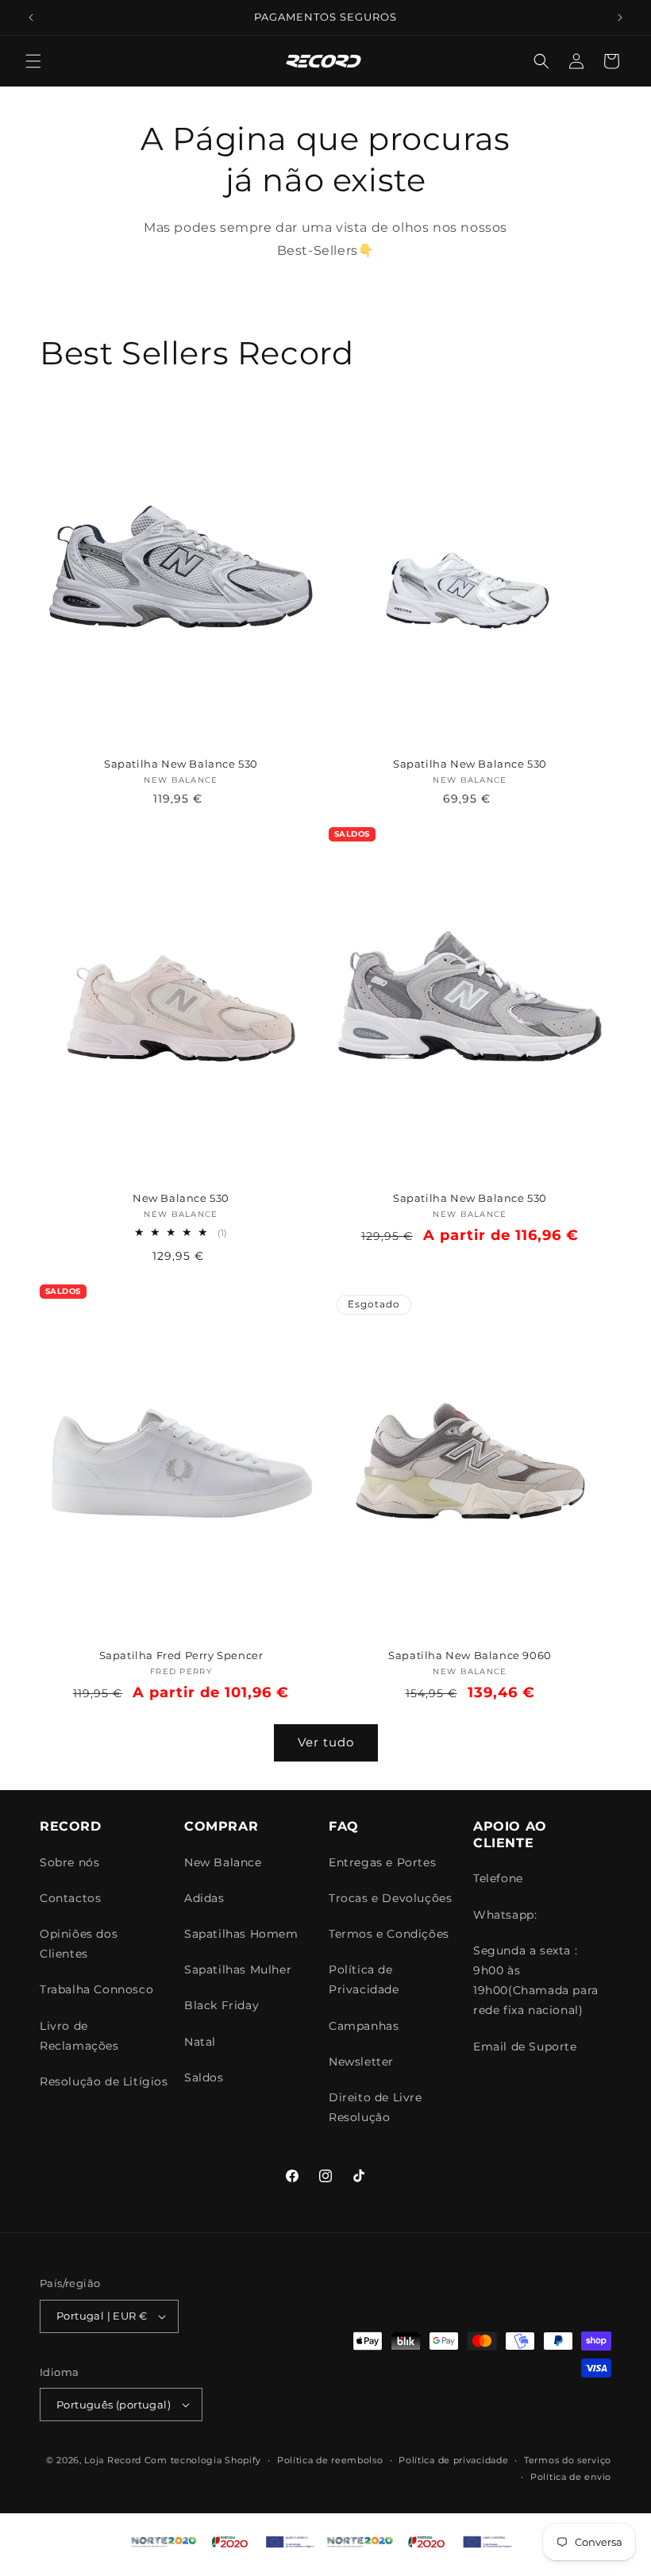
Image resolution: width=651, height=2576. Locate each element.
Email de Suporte (525, 2047)
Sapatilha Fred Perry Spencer (181, 1655)
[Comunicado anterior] (31, 17)
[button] (33, 61)
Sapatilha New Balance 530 (181, 764)
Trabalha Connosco (96, 1989)
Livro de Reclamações (79, 2036)
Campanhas (364, 2026)
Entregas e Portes (382, 1862)
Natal (200, 2042)
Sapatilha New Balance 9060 (470, 1655)
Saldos (204, 2077)
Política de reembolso (330, 2460)
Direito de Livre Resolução (376, 2107)
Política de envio (571, 2477)
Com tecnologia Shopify (203, 2460)
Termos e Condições (389, 1934)
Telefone (498, 1878)
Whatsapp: (505, 1915)
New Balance (223, 1862)
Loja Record (113, 2460)
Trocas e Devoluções (390, 1898)
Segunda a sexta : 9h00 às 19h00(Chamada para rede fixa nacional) (536, 1981)
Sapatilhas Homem (241, 1934)
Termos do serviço (568, 2460)
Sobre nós (69, 1862)
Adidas (204, 1898)
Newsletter (361, 2062)
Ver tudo (326, 1742)
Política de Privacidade (364, 1979)
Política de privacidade (453, 2460)
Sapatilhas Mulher (238, 1970)
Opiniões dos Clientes (79, 1944)
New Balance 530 (181, 1198)
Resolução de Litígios (104, 2081)
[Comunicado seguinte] (620, 17)
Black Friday (221, 2005)
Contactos (70, 1898)
